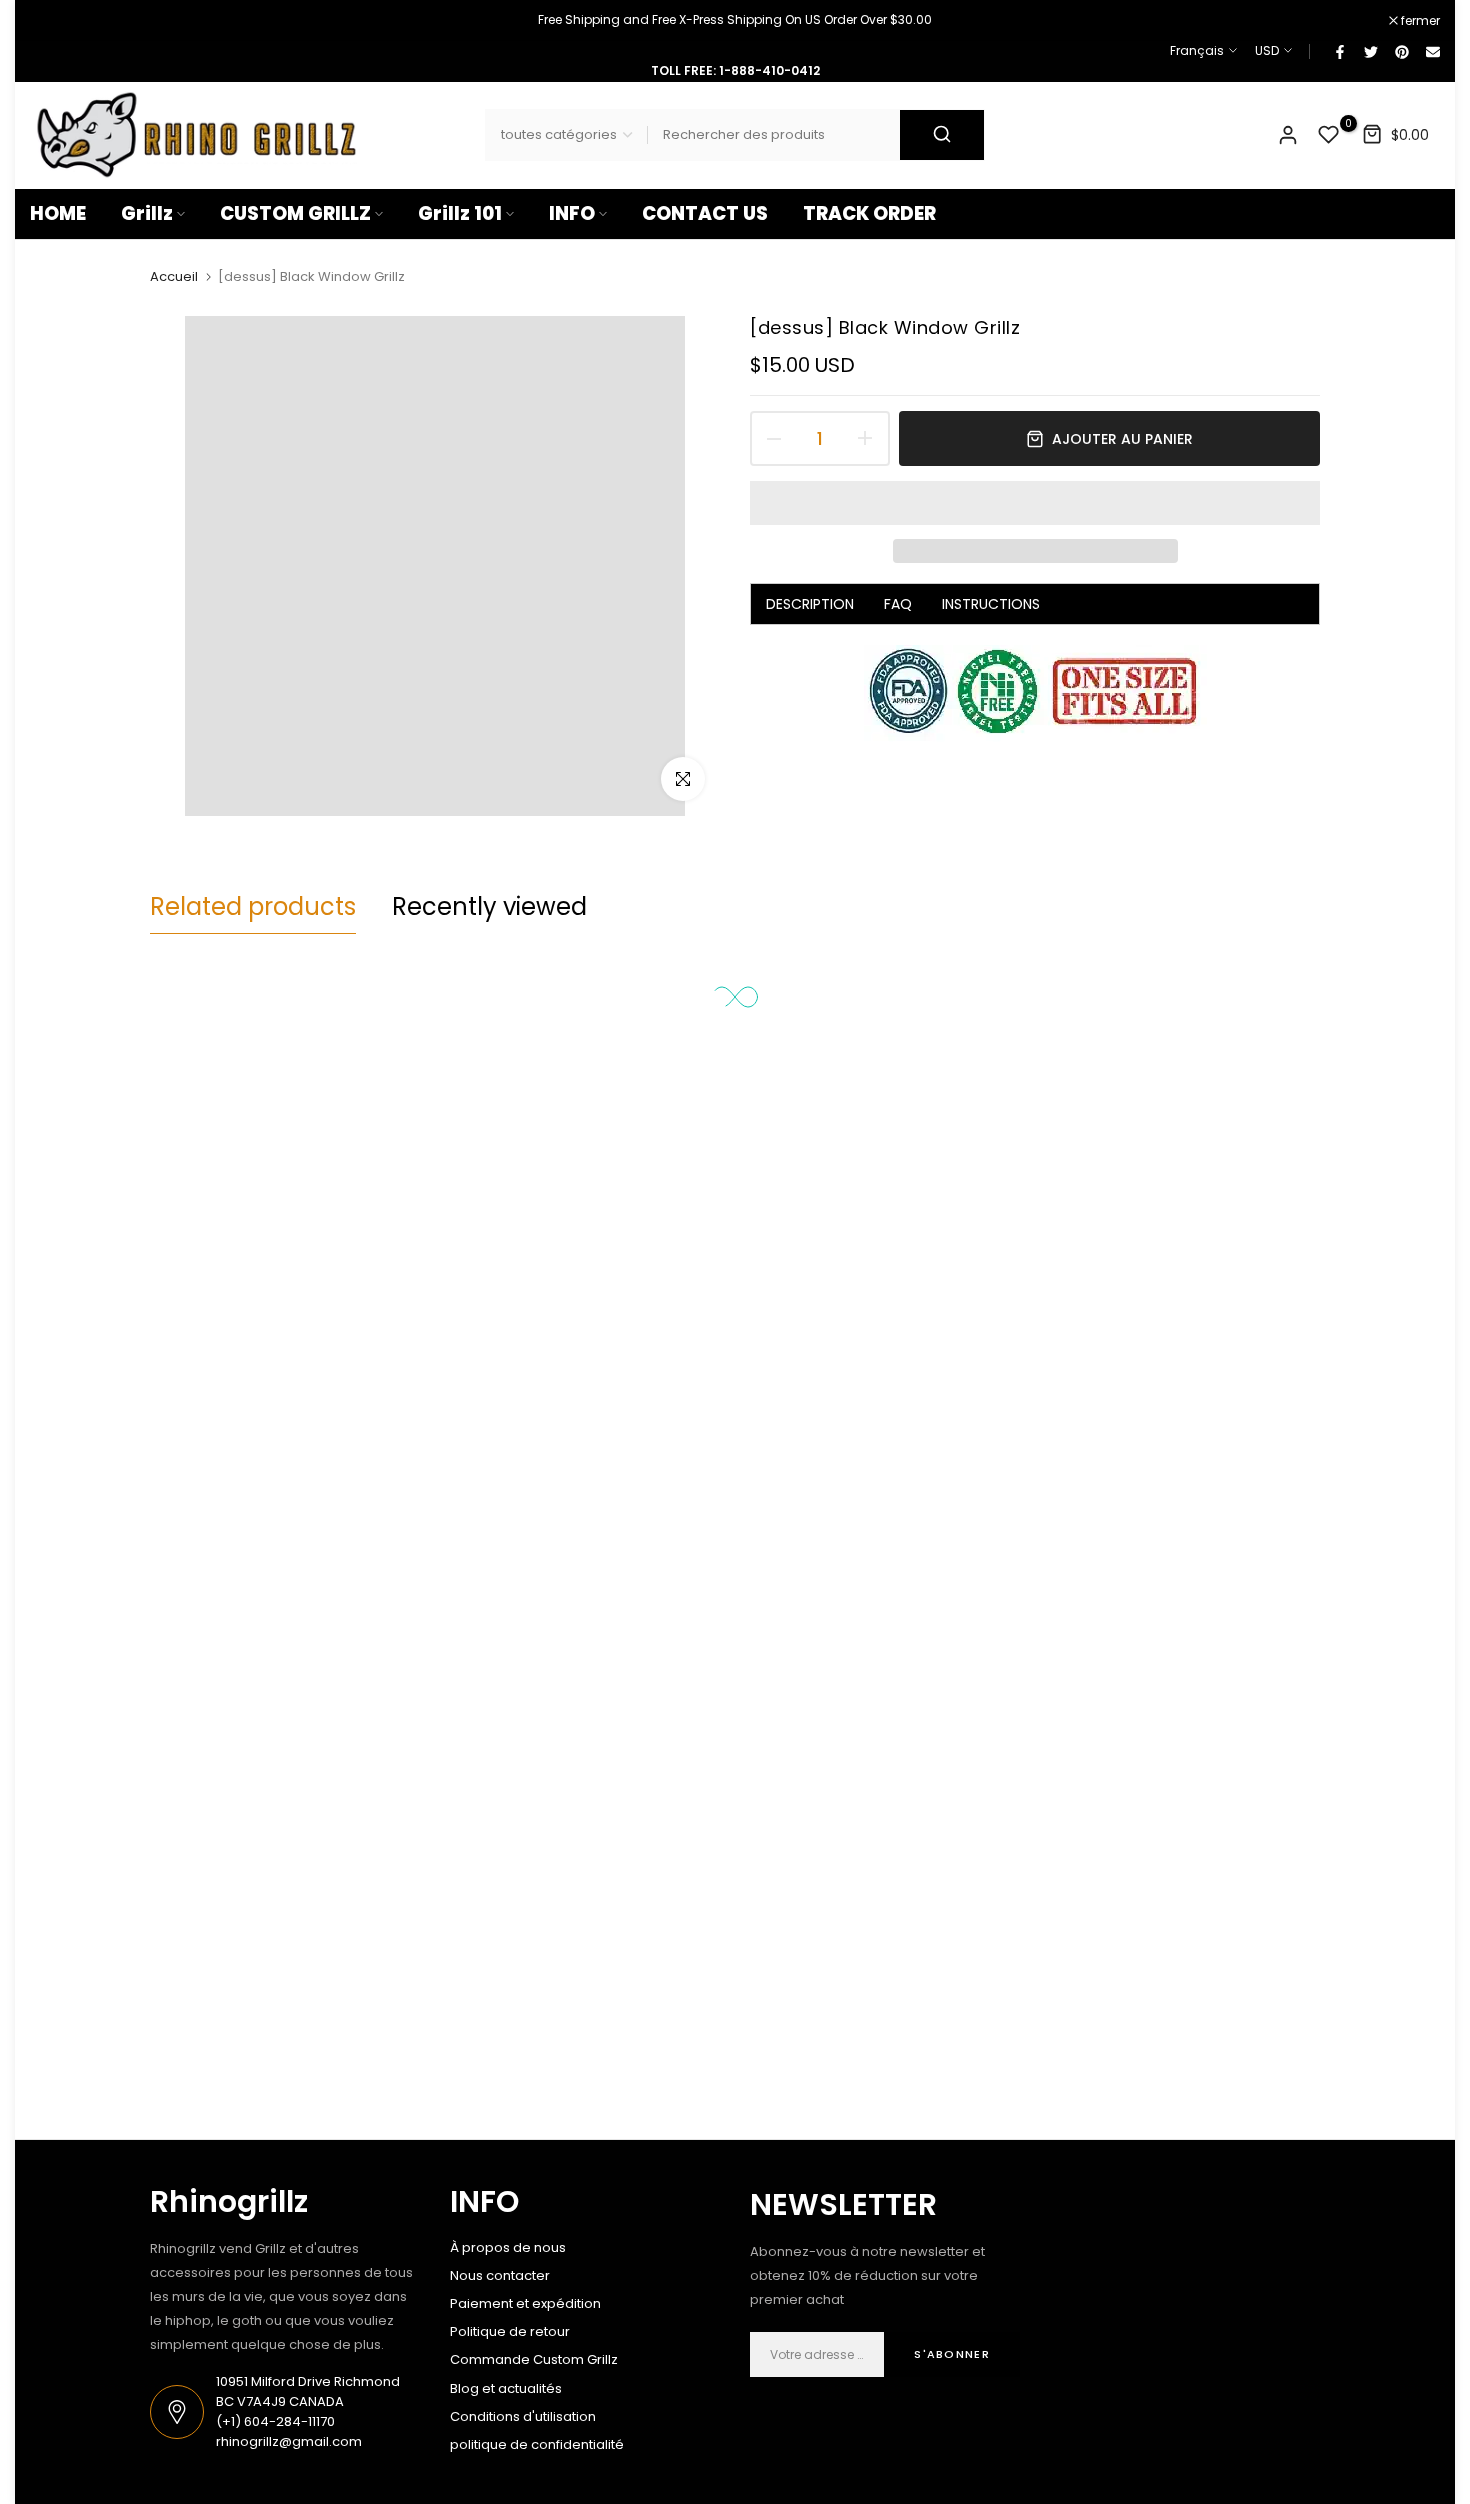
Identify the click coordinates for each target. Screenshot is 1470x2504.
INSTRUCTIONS (991, 604)
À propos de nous (508, 2247)
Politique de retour (510, 2331)
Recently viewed (489, 906)
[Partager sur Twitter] (1370, 51)
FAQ (898, 604)
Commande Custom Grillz (534, 2359)
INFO (572, 213)
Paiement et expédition (525, 2303)
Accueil (174, 277)
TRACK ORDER (869, 213)
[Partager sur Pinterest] (1401, 51)
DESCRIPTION (810, 604)
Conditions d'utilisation (523, 2416)
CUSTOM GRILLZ (295, 213)
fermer (60, 21)
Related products (253, 906)
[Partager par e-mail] (1432, 51)
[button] (1035, 503)
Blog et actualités (506, 2388)
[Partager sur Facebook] (1339, 51)
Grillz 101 (460, 213)
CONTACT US (705, 213)
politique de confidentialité (537, 2444)
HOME (58, 213)
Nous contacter (500, 2275)
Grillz (147, 213)
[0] (1329, 135)
